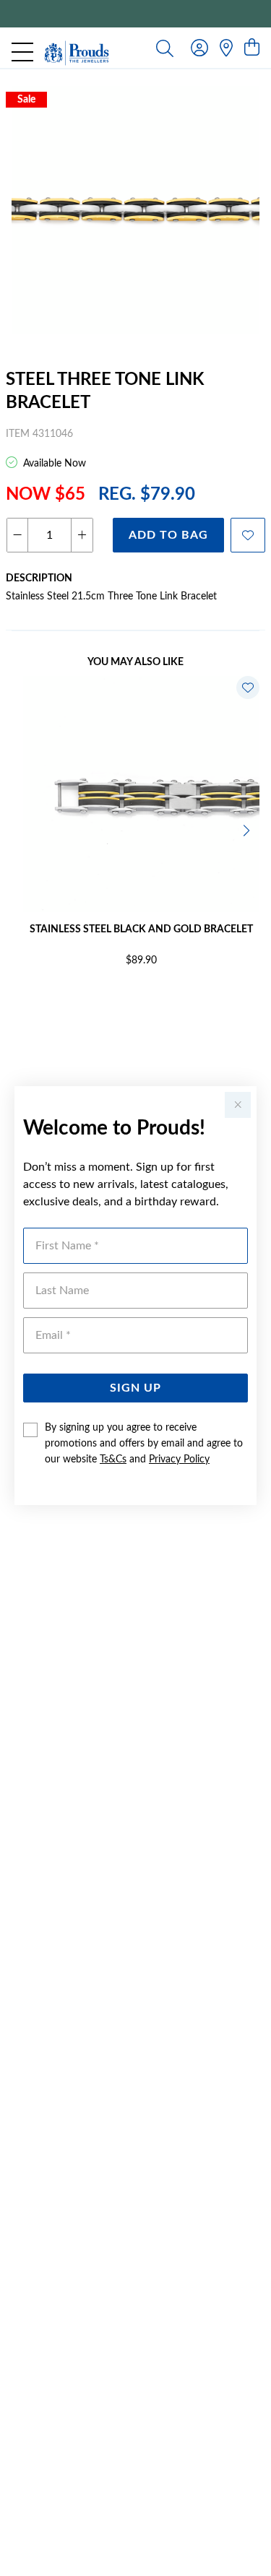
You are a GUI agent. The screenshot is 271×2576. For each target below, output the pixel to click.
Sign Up (135, 1388)
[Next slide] (248, 829)
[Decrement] (18, 535)
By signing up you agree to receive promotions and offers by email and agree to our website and (144, 1444)
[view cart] (252, 48)
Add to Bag (168, 535)
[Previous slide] (23, 829)
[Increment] (82, 535)
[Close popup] (238, 1105)
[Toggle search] (165, 48)
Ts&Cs (113, 1460)
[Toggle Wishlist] (248, 688)
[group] (135, 14)
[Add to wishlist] (248, 535)
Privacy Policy (179, 1460)
